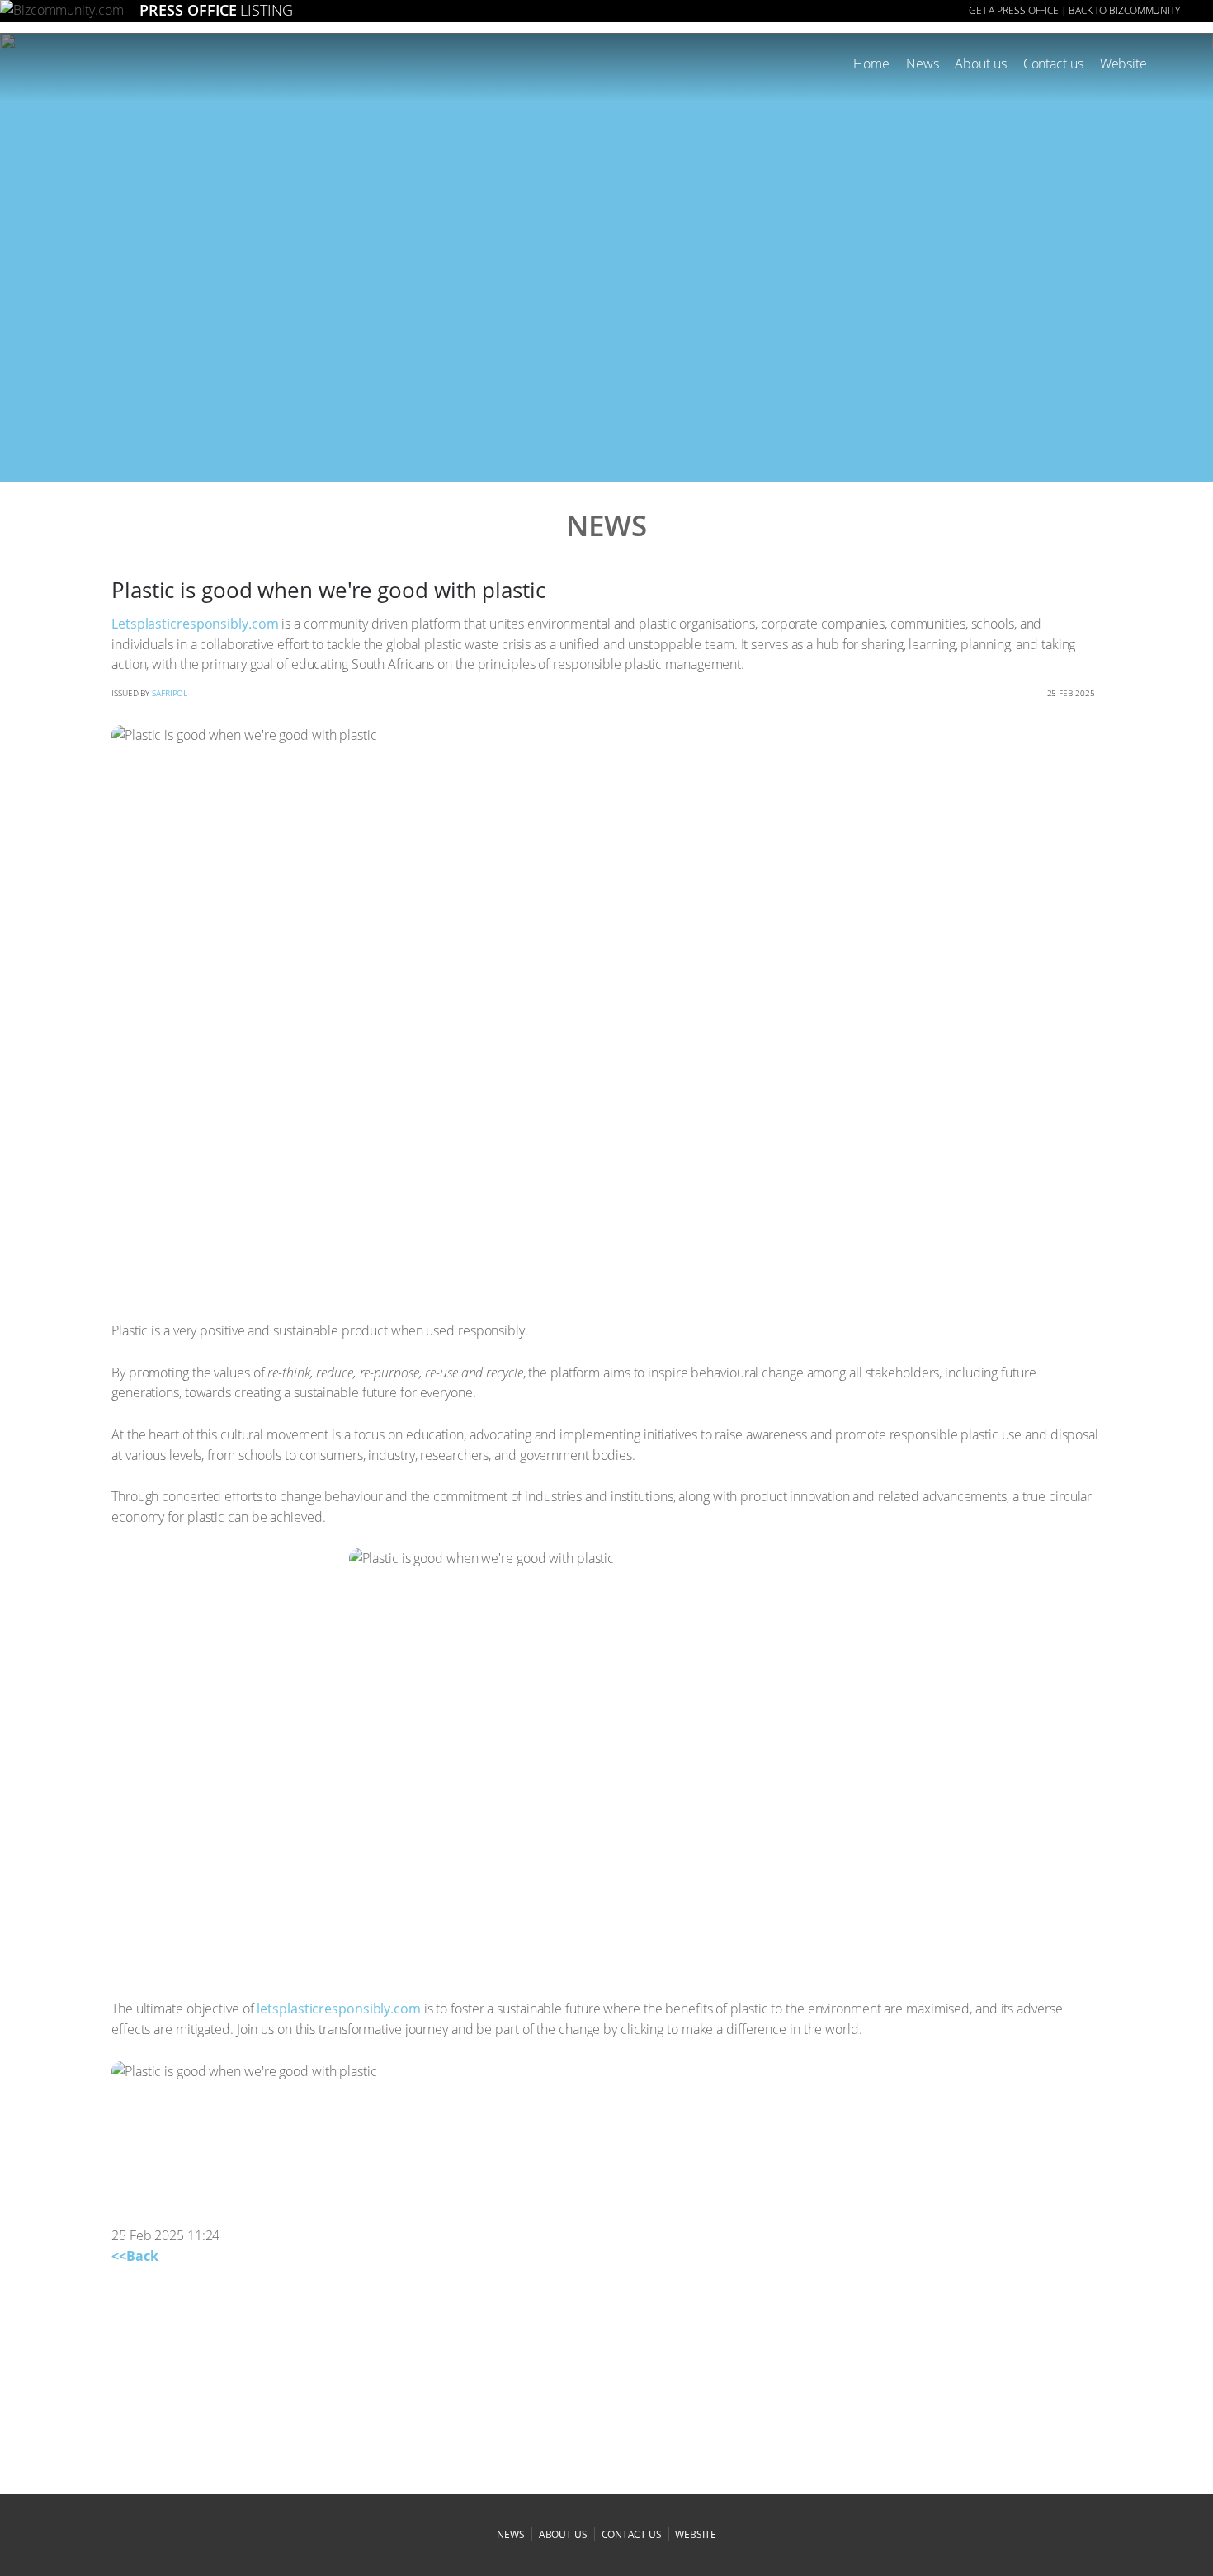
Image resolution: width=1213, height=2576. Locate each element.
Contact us (1053, 64)
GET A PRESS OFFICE (1014, 10)
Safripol (170, 693)
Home (871, 64)
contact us (632, 2534)
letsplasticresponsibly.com (338, 2009)
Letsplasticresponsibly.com (195, 624)
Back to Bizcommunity (1124, 10)
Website (1123, 64)
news (511, 2534)
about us (563, 2534)
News (923, 64)
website (695, 2534)
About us (980, 64)
